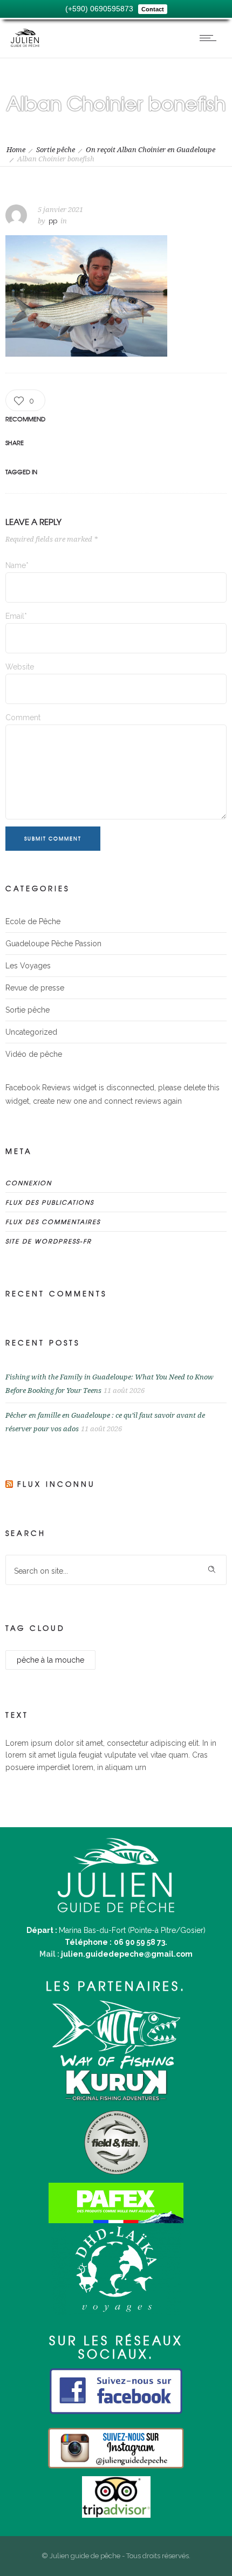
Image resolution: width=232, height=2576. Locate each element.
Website (20, 667)
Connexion (29, 1183)
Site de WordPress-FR (49, 1241)
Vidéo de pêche (34, 1054)
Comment (23, 718)
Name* (17, 565)
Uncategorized (31, 1032)
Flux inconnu (56, 1484)
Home (16, 150)
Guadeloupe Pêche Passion (53, 944)
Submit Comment (53, 839)
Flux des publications (50, 1202)
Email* (16, 616)
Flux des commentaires (53, 1221)
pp (53, 221)
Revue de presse (35, 988)
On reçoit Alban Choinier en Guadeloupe (151, 150)
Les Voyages (28, 966)
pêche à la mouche (50, 1660)
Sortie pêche (56, 150)
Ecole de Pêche (33, 921)
